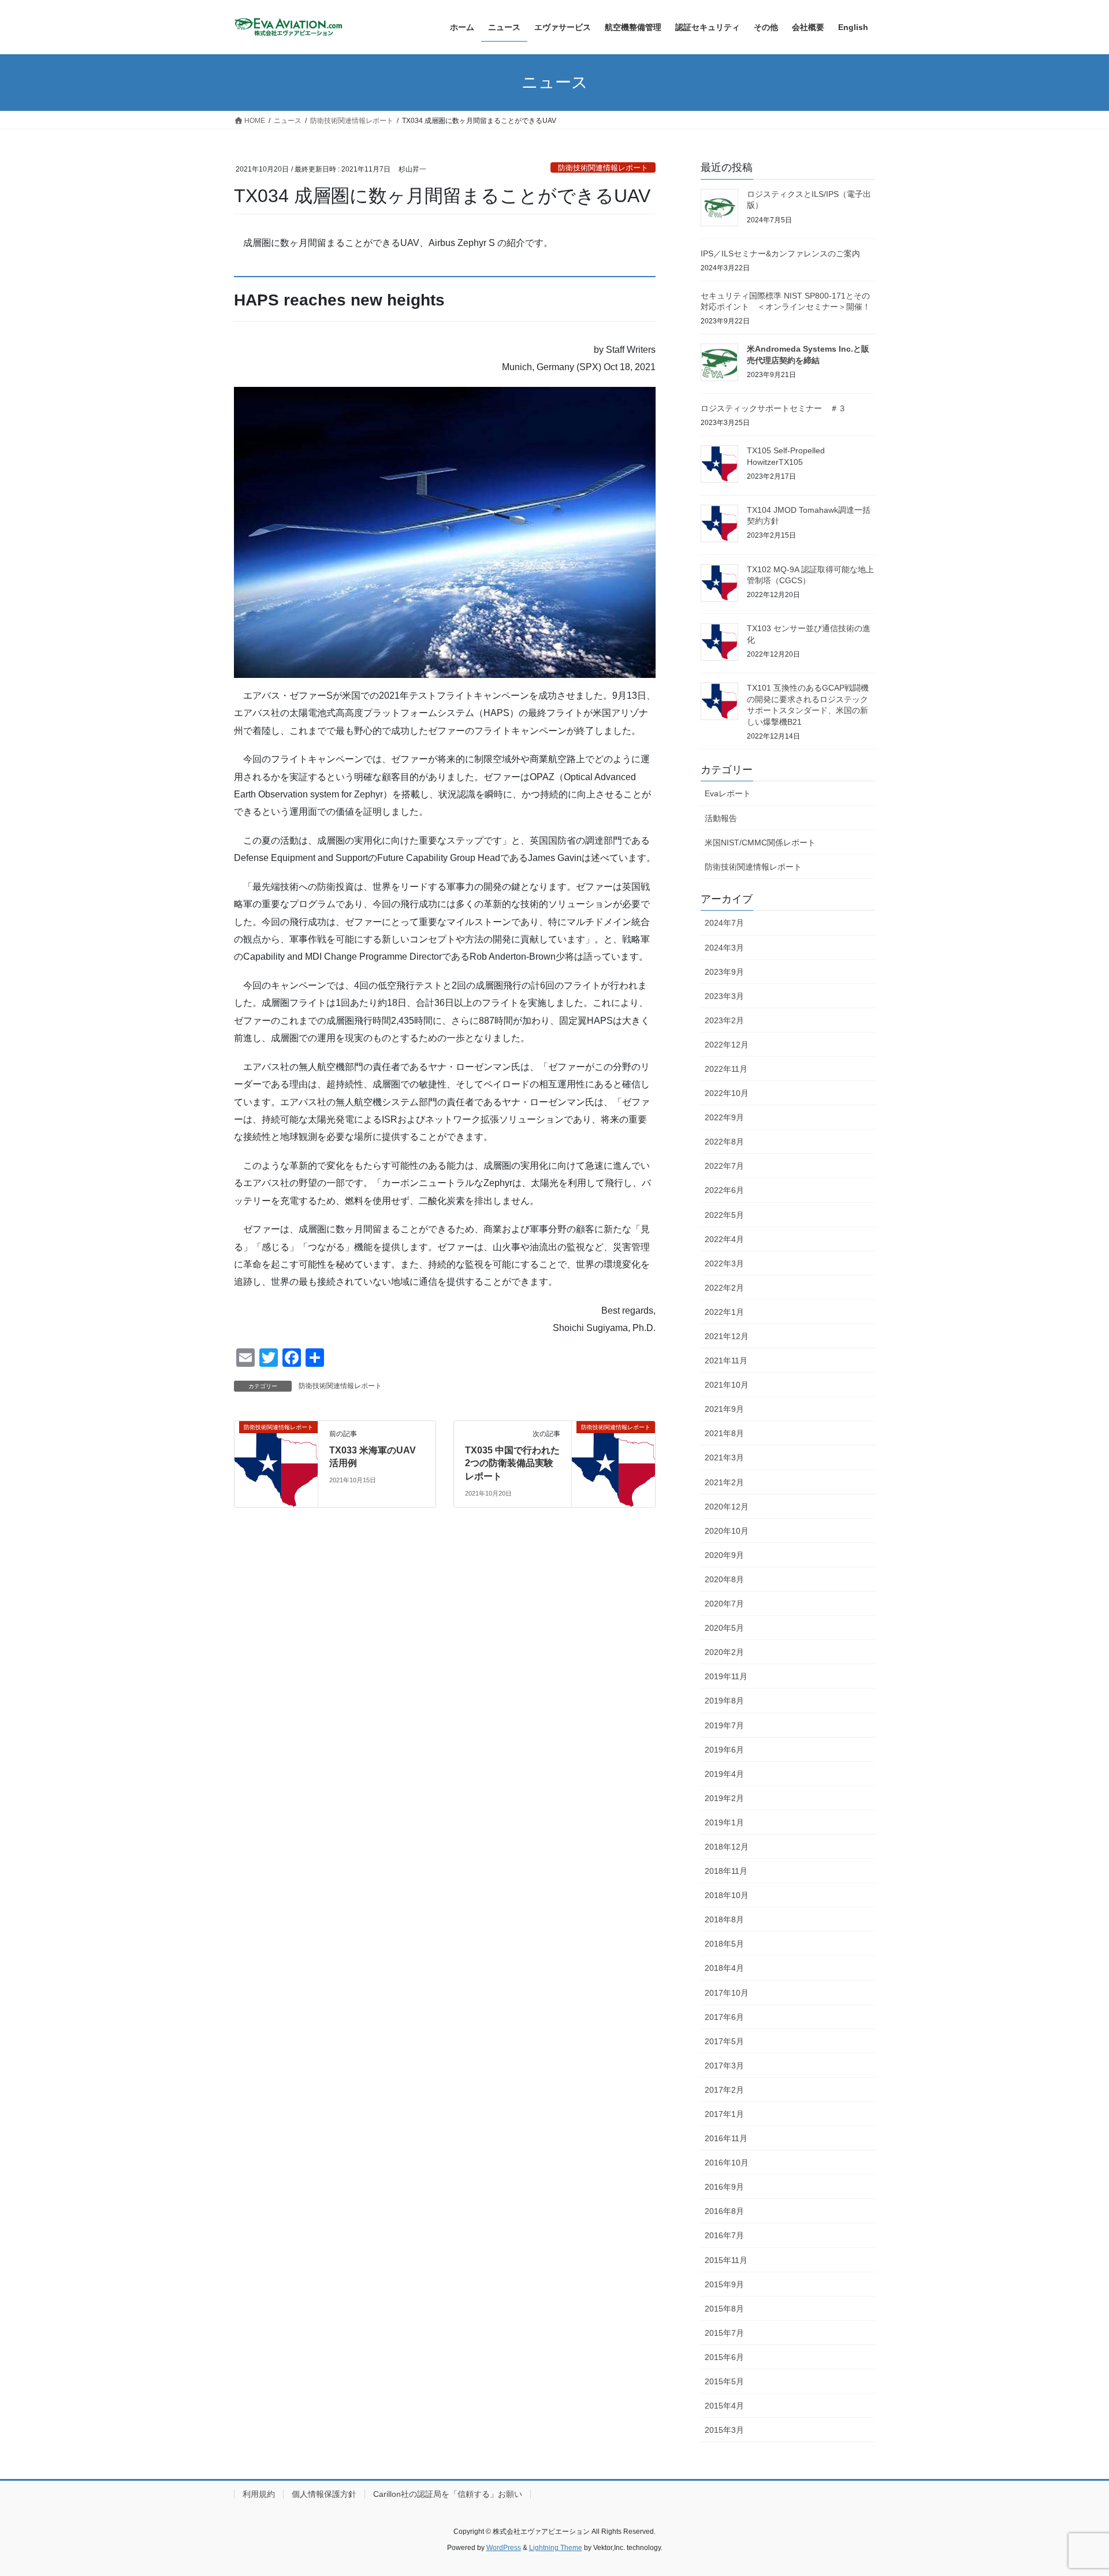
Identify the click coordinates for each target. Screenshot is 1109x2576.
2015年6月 (724, 2357)
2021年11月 (726, 1360)
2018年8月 (724, 1919)
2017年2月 (724, 2090)
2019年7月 (724, 1725)
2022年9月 (724, 1117)
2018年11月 (726, 1871)
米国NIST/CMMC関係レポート (760, 842)
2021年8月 (724, 1433)
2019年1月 (724, 1822)
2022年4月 (724, 1239)
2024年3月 (724, 948)
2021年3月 (724, 1457)
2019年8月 (724, 1701)
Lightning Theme (556, 2548)
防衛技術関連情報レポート (603, 168)
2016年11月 (726, 2138)
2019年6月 (724, 1750)
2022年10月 (727, 1093)
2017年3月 (724, 2066)
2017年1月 (724, 2114)
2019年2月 (724, 1798)
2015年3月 (724, 2430)
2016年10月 (727, 2163)
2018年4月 (724, 1968)
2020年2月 (724, 1652)
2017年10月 (727, 1993)
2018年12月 (727, 1847)
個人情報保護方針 (324, 2494)
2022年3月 (724, 1263)
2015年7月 (724, 2333)
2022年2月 (724, 1288)
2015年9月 (724, 2284)
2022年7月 (724, 1166)
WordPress (504, 2548)
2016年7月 (724, 2235)
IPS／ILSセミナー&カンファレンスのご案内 (780, 254)
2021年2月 (724, 1482)
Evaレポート (728, 793)
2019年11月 (726, 1676)
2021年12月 (727, 1336)
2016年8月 (724, 2211)
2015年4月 (724, 2406)
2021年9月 (724, 1409)
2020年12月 (727, 1507)
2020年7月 (724, 1604)
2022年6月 (724, 1190)
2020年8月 (724, 1579)
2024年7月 (724, 923)
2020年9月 (724, 1555)
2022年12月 (727, 1045)
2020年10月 (727, 1531)
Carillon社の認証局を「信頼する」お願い (448, 2494)
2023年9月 (724, 972)
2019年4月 (724, 1774)
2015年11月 (726, 2260)
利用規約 (259, 2494)
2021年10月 (727, 1385)
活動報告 (721, 818)
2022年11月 (726, 1069)
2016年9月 (724, 2187)
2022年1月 (724, 1312)
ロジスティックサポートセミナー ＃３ (773, 408)
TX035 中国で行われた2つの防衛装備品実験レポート (512, 1463)
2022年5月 (724, 1215)
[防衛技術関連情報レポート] (276, 1461)
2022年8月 (724, 1142)
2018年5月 (724, 1944)
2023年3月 (724, 996)
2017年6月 (724, 2017)
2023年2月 (724, 1020)
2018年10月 (727, 1895)
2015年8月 (724, 2309)
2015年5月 (724, 2381)
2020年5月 (724, 1628)
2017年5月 (724, 2041)
